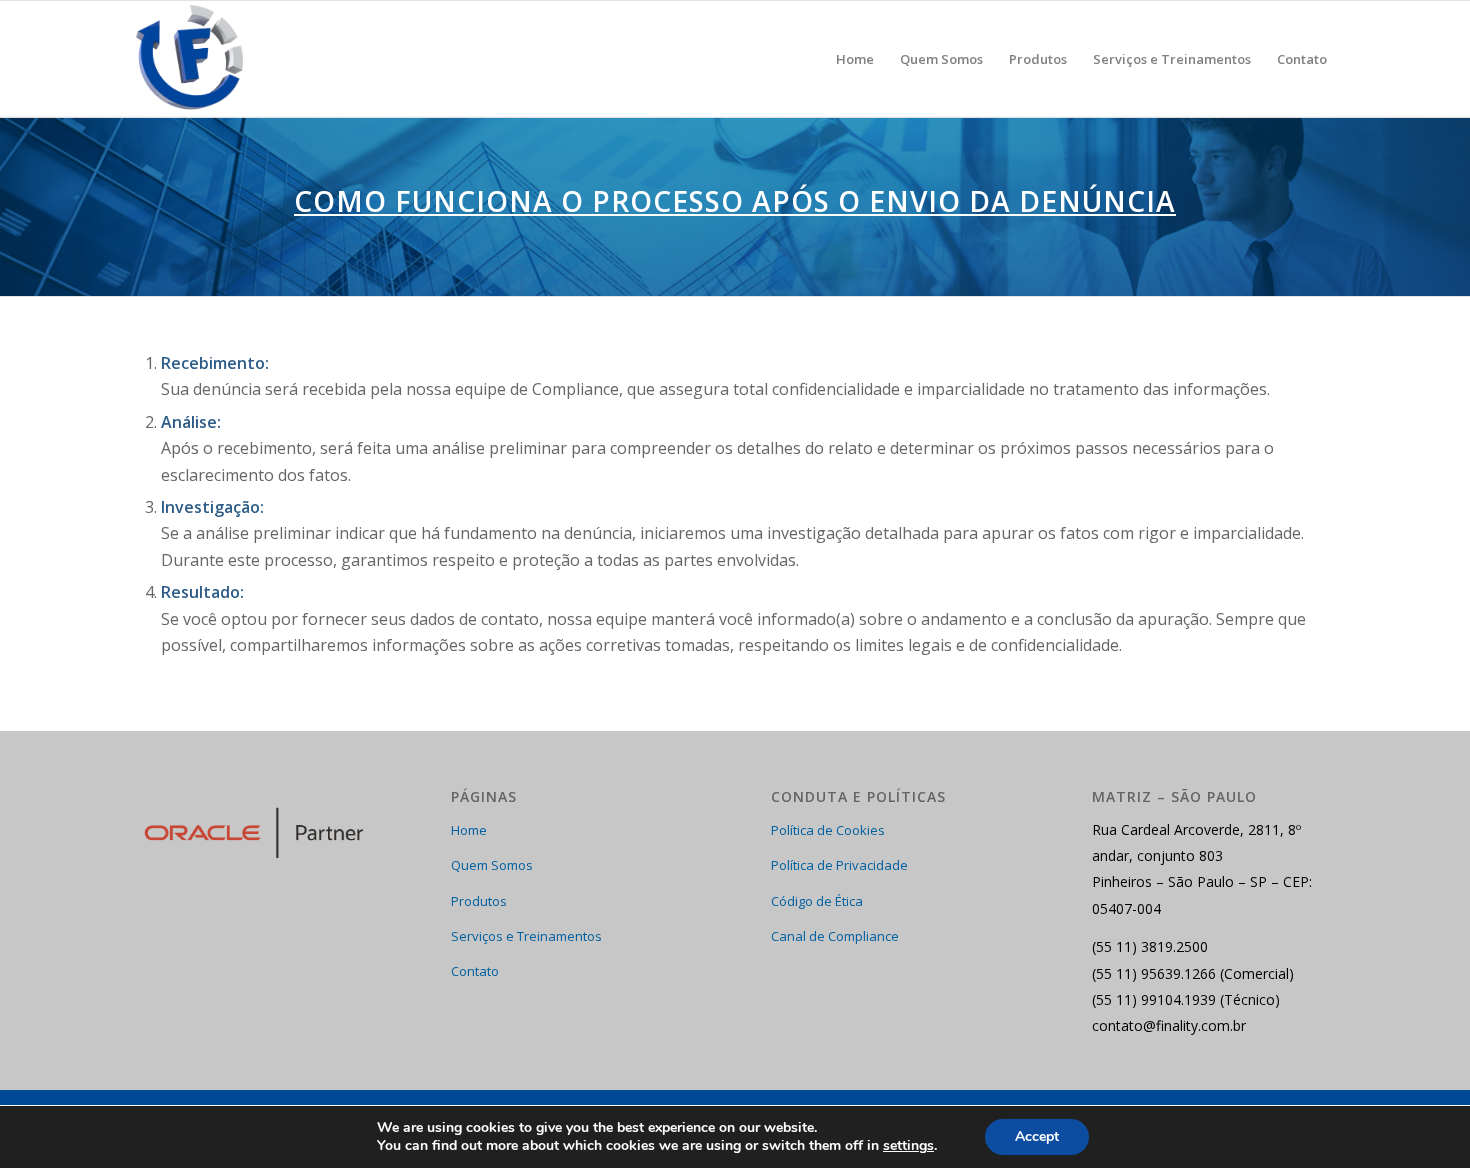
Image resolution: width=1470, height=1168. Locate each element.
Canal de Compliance (835, 936)
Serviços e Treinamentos (526, 936)
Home (469, 830)
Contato (475, 971)
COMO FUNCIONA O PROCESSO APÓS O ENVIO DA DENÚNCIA (735, 201)
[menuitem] (855, 59)
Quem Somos (492, 865)
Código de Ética (817, 901)
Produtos (479, 901)
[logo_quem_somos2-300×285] (191, 59)
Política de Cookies (828, 830)
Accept (1037, 1136)
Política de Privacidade (839, 865)
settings (908, 1146)
